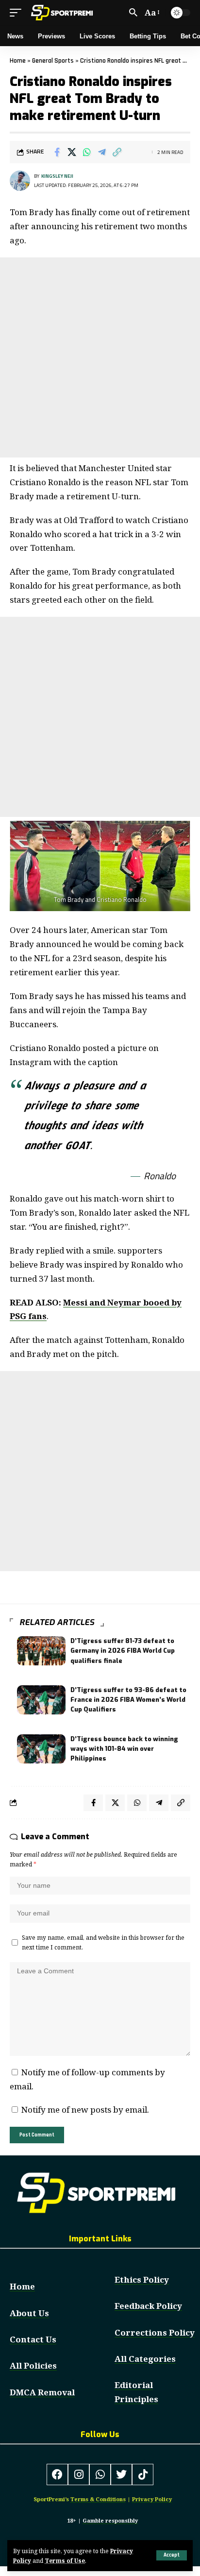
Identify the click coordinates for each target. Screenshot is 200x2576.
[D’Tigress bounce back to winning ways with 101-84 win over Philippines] (41, 1749)
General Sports (53, 61)
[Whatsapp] (100, 2474)
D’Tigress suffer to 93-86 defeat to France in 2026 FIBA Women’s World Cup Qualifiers (128, 1700)
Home (18, 61)
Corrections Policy (155, 2332)
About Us (29, 2313)
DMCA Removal (42, 2392)
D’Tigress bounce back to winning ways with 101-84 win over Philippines (124, 1749)
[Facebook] (57, 2474)
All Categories (145, 2359)
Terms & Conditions (98, 2499)
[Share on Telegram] (102, 152)
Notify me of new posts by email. (85, 2110)
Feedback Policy (148, 2306)
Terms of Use (65, 2560)
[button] (172, 2555)
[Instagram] (79, 2474)
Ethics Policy (142, 2279)
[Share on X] (72, 152)
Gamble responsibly (110, 2520)
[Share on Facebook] (57, 152)
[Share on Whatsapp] (87, 152)
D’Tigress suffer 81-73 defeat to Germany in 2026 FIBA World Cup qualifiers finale (123, 1651)
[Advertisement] (100, 357)
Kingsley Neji (57, 176)
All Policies (33, 2365)
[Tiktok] (143, 2474)
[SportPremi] (63, 13)
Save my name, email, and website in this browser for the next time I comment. (103, 1942)
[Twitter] (121, 2474)
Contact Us (33, 2339)
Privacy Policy (152, 2499)
